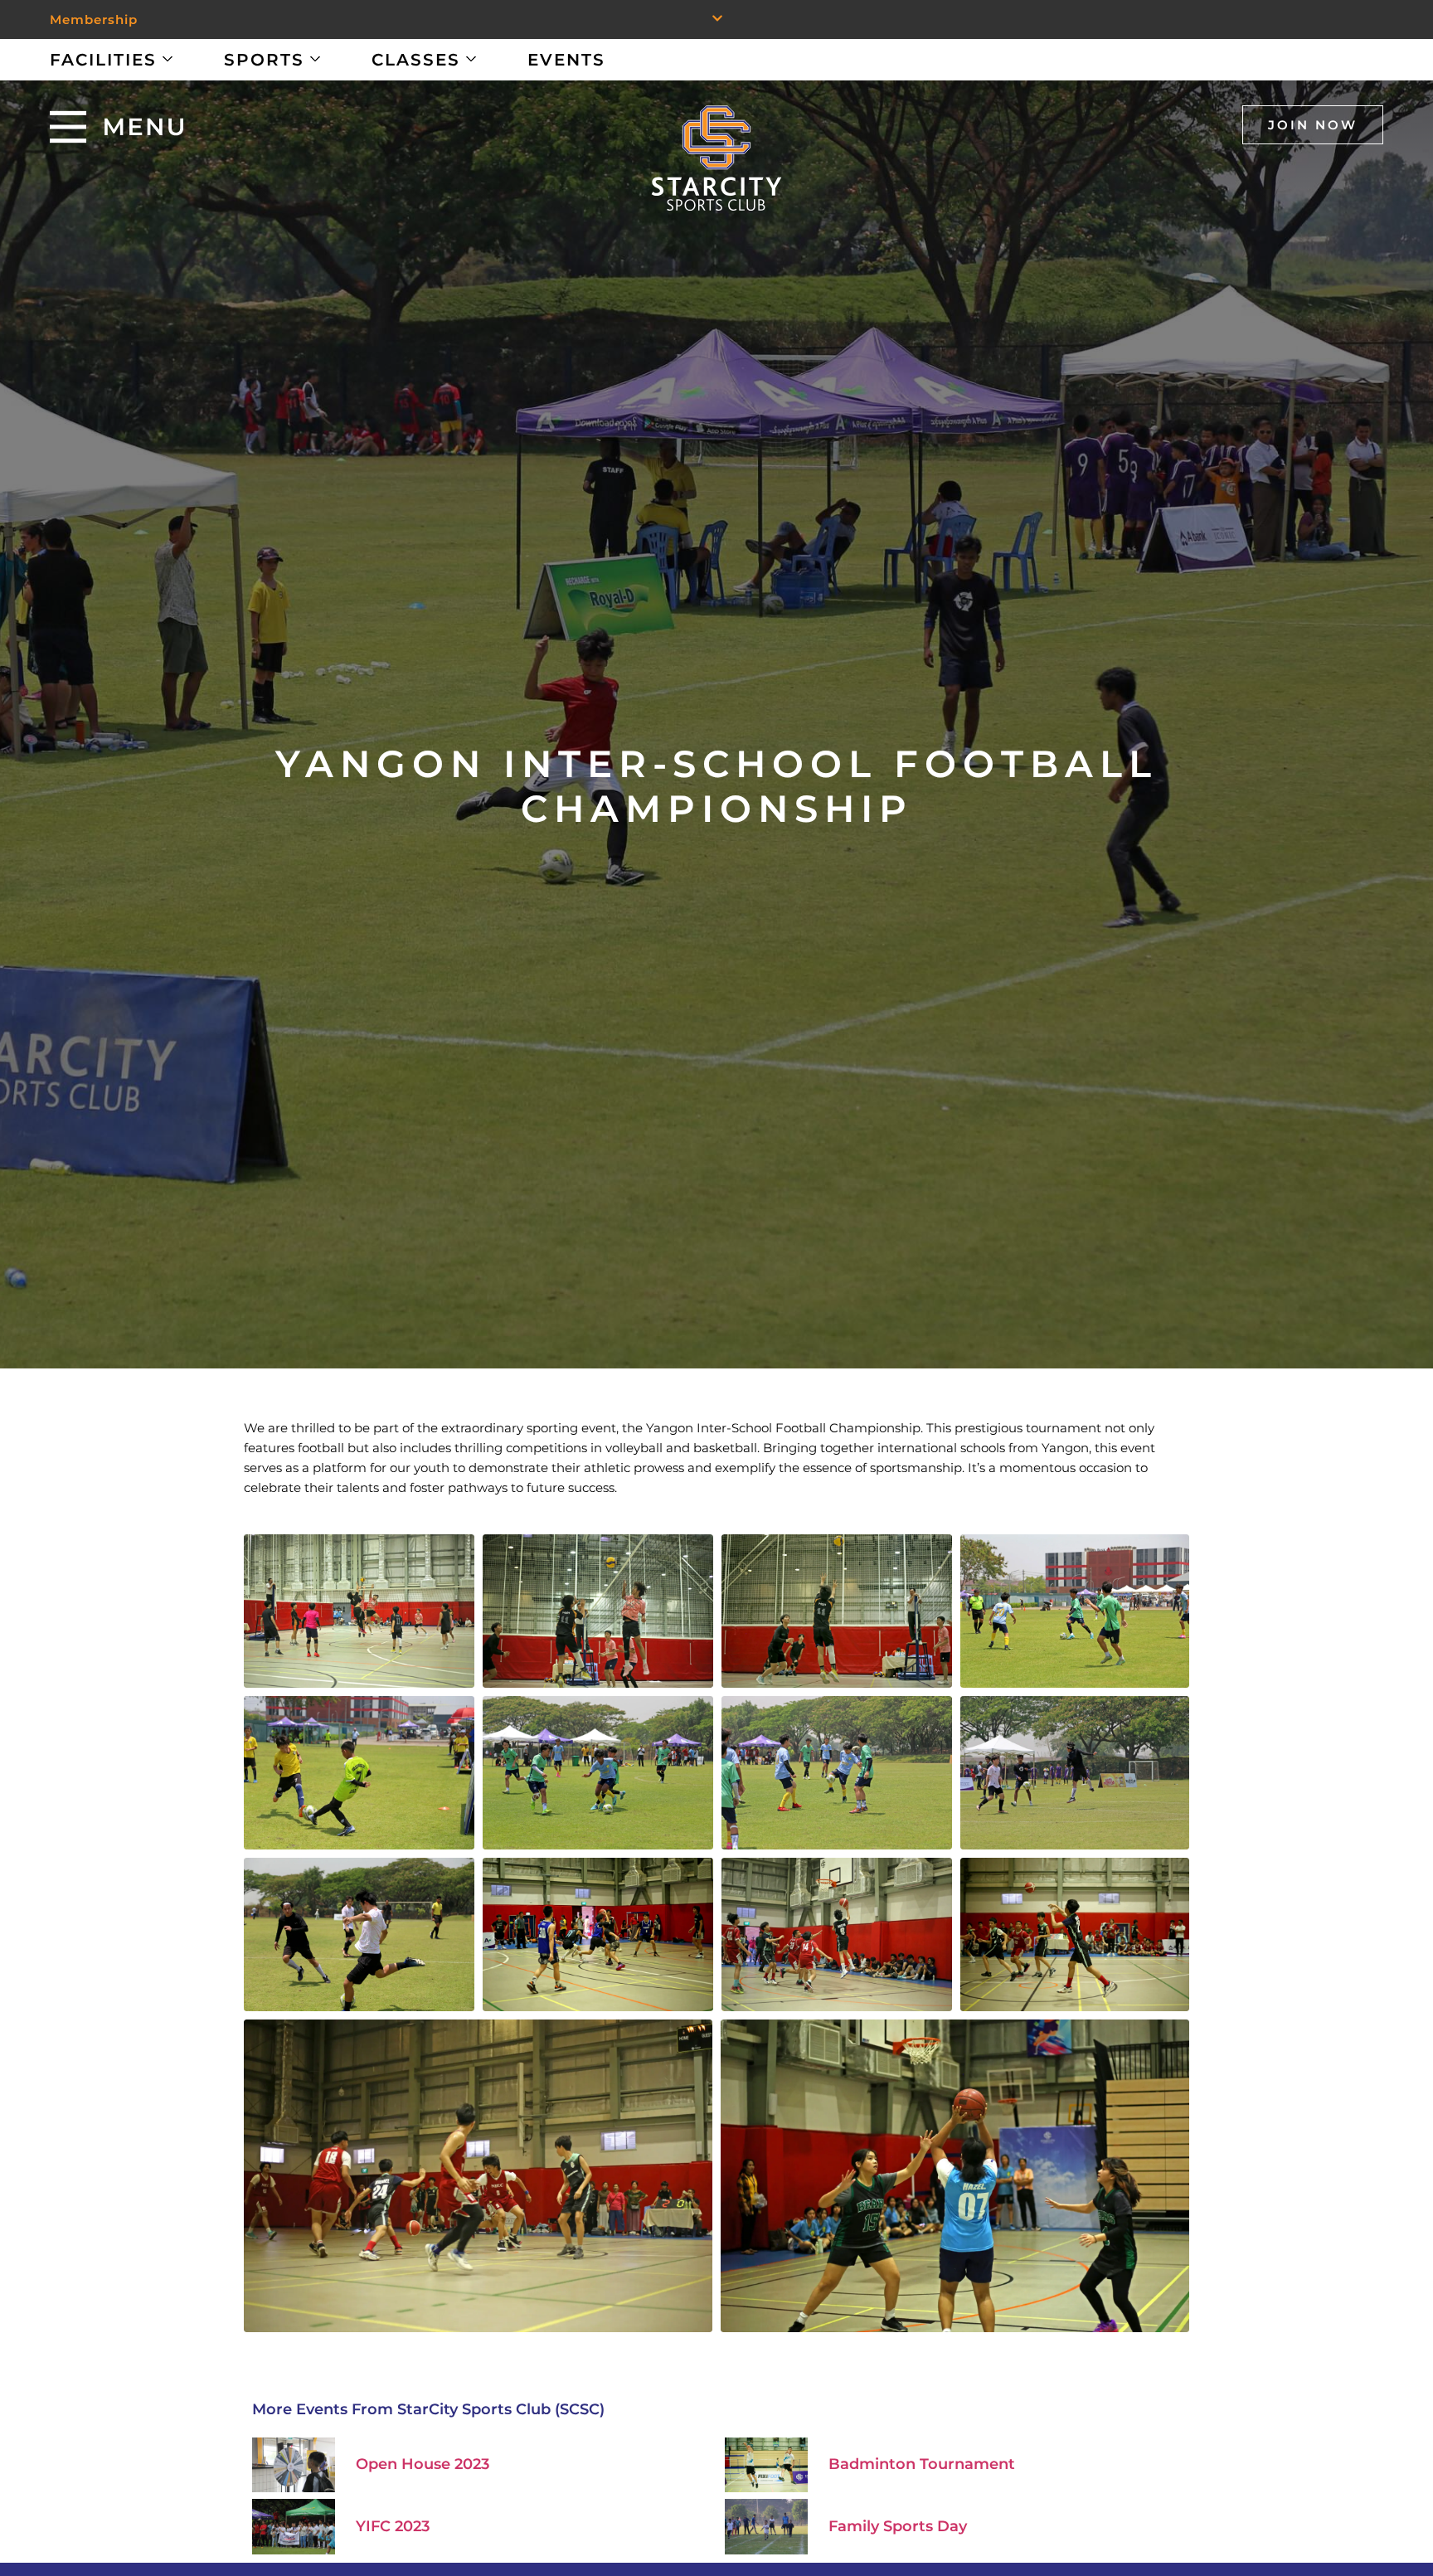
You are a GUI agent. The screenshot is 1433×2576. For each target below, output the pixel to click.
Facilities (103, 60)
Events (566, 60)
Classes (416, 60)
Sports (264, 60)
